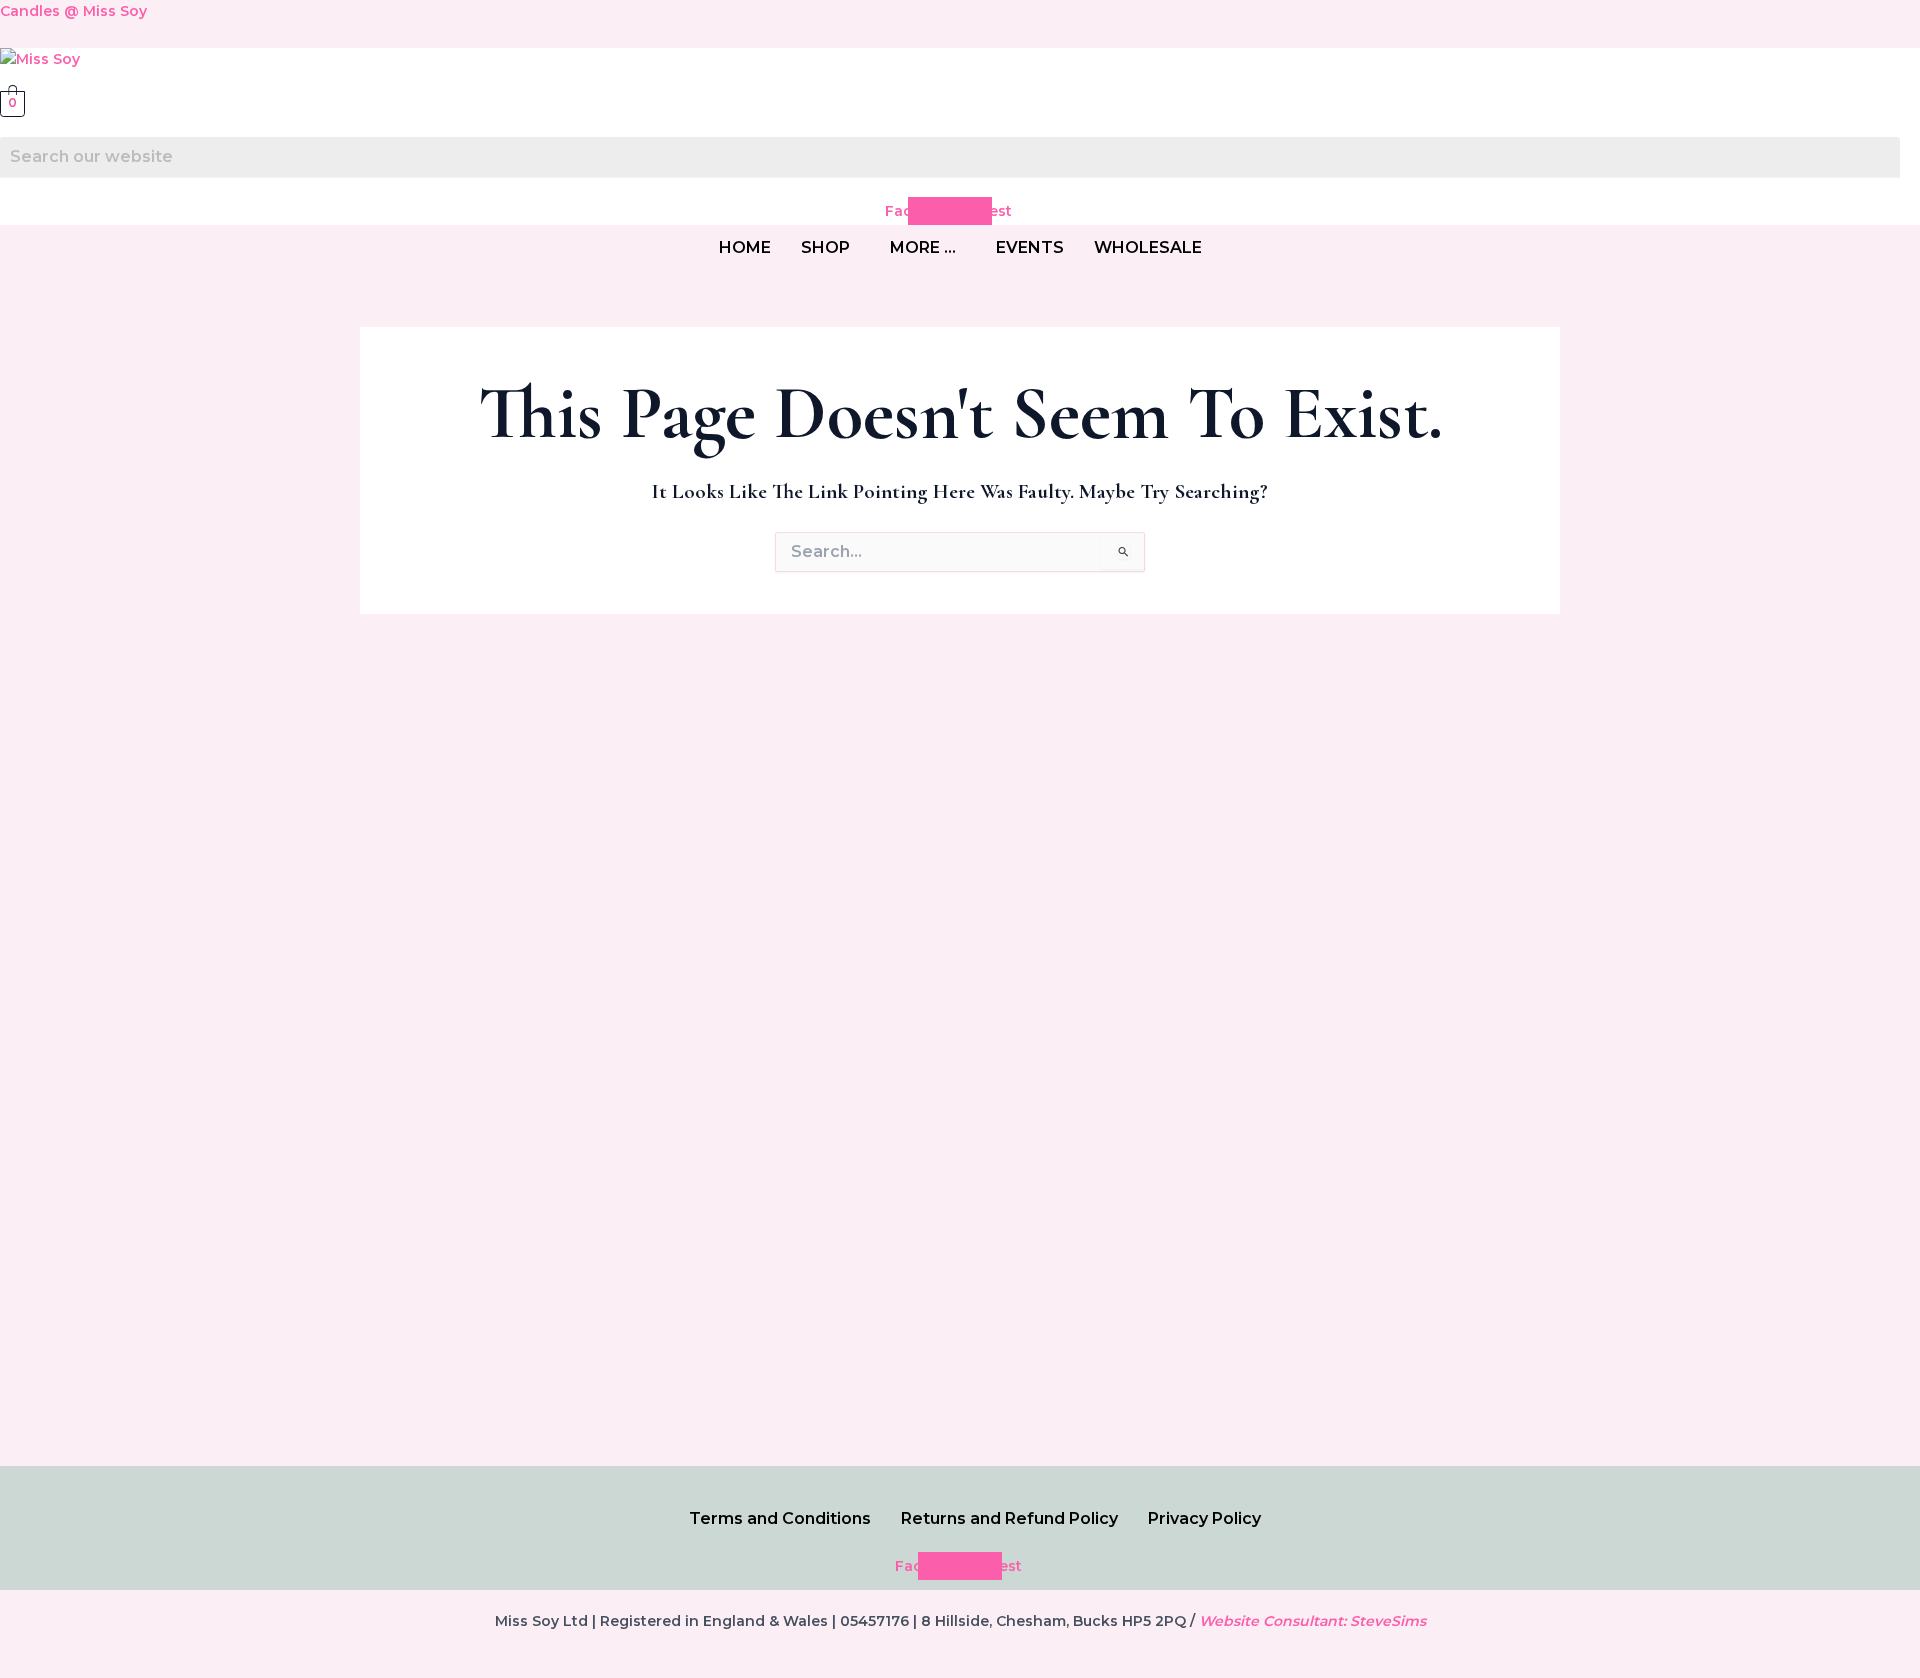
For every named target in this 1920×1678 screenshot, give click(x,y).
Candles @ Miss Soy (73, 11)
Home (745, 247)
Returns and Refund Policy (1009, 1518)
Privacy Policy (1204, 1518)
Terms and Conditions (780, 1518)
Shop (825, 247)
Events (1030, 247)
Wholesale (1148, 247)
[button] (830, 248)
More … (923, 247)
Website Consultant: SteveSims (1312, 1621)
